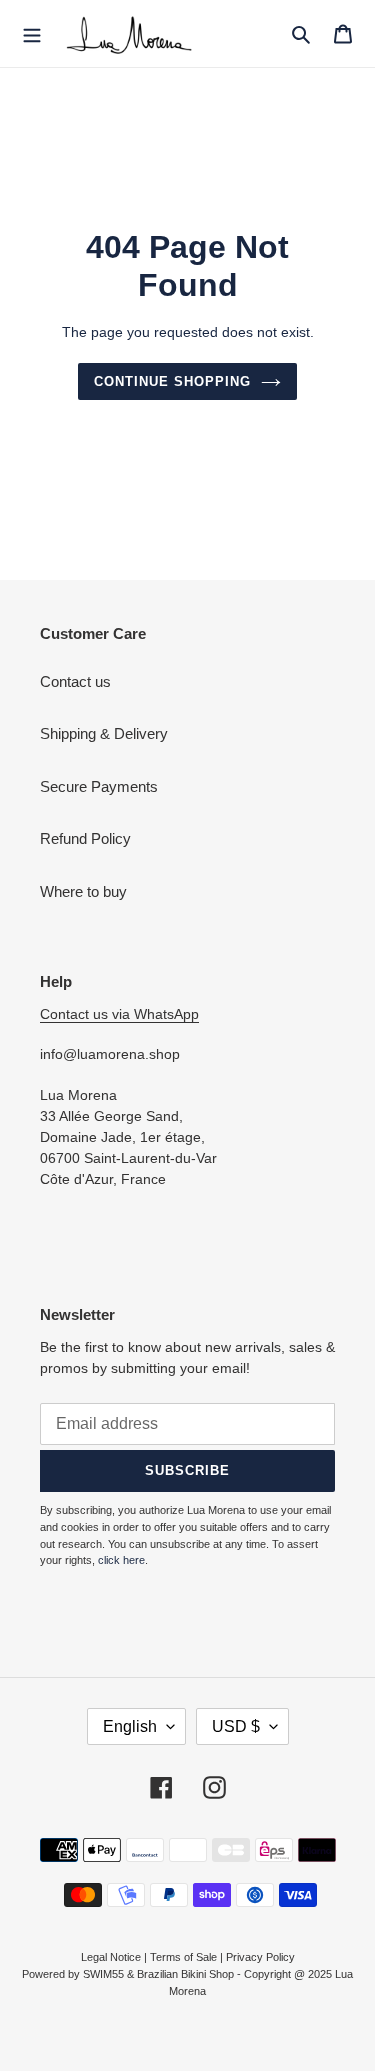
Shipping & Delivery (104, 733)
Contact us (75, 681)
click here (121, 1560)
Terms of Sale (183, 1957)
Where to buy (83, 891)
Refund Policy (85, 838)
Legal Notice (111, 1957)
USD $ (236, 1726)
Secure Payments (99, 786)
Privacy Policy (260, 1957)
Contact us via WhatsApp (119, 1014)
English (130, 1726)
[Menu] (32, 34)
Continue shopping (173, 381)
